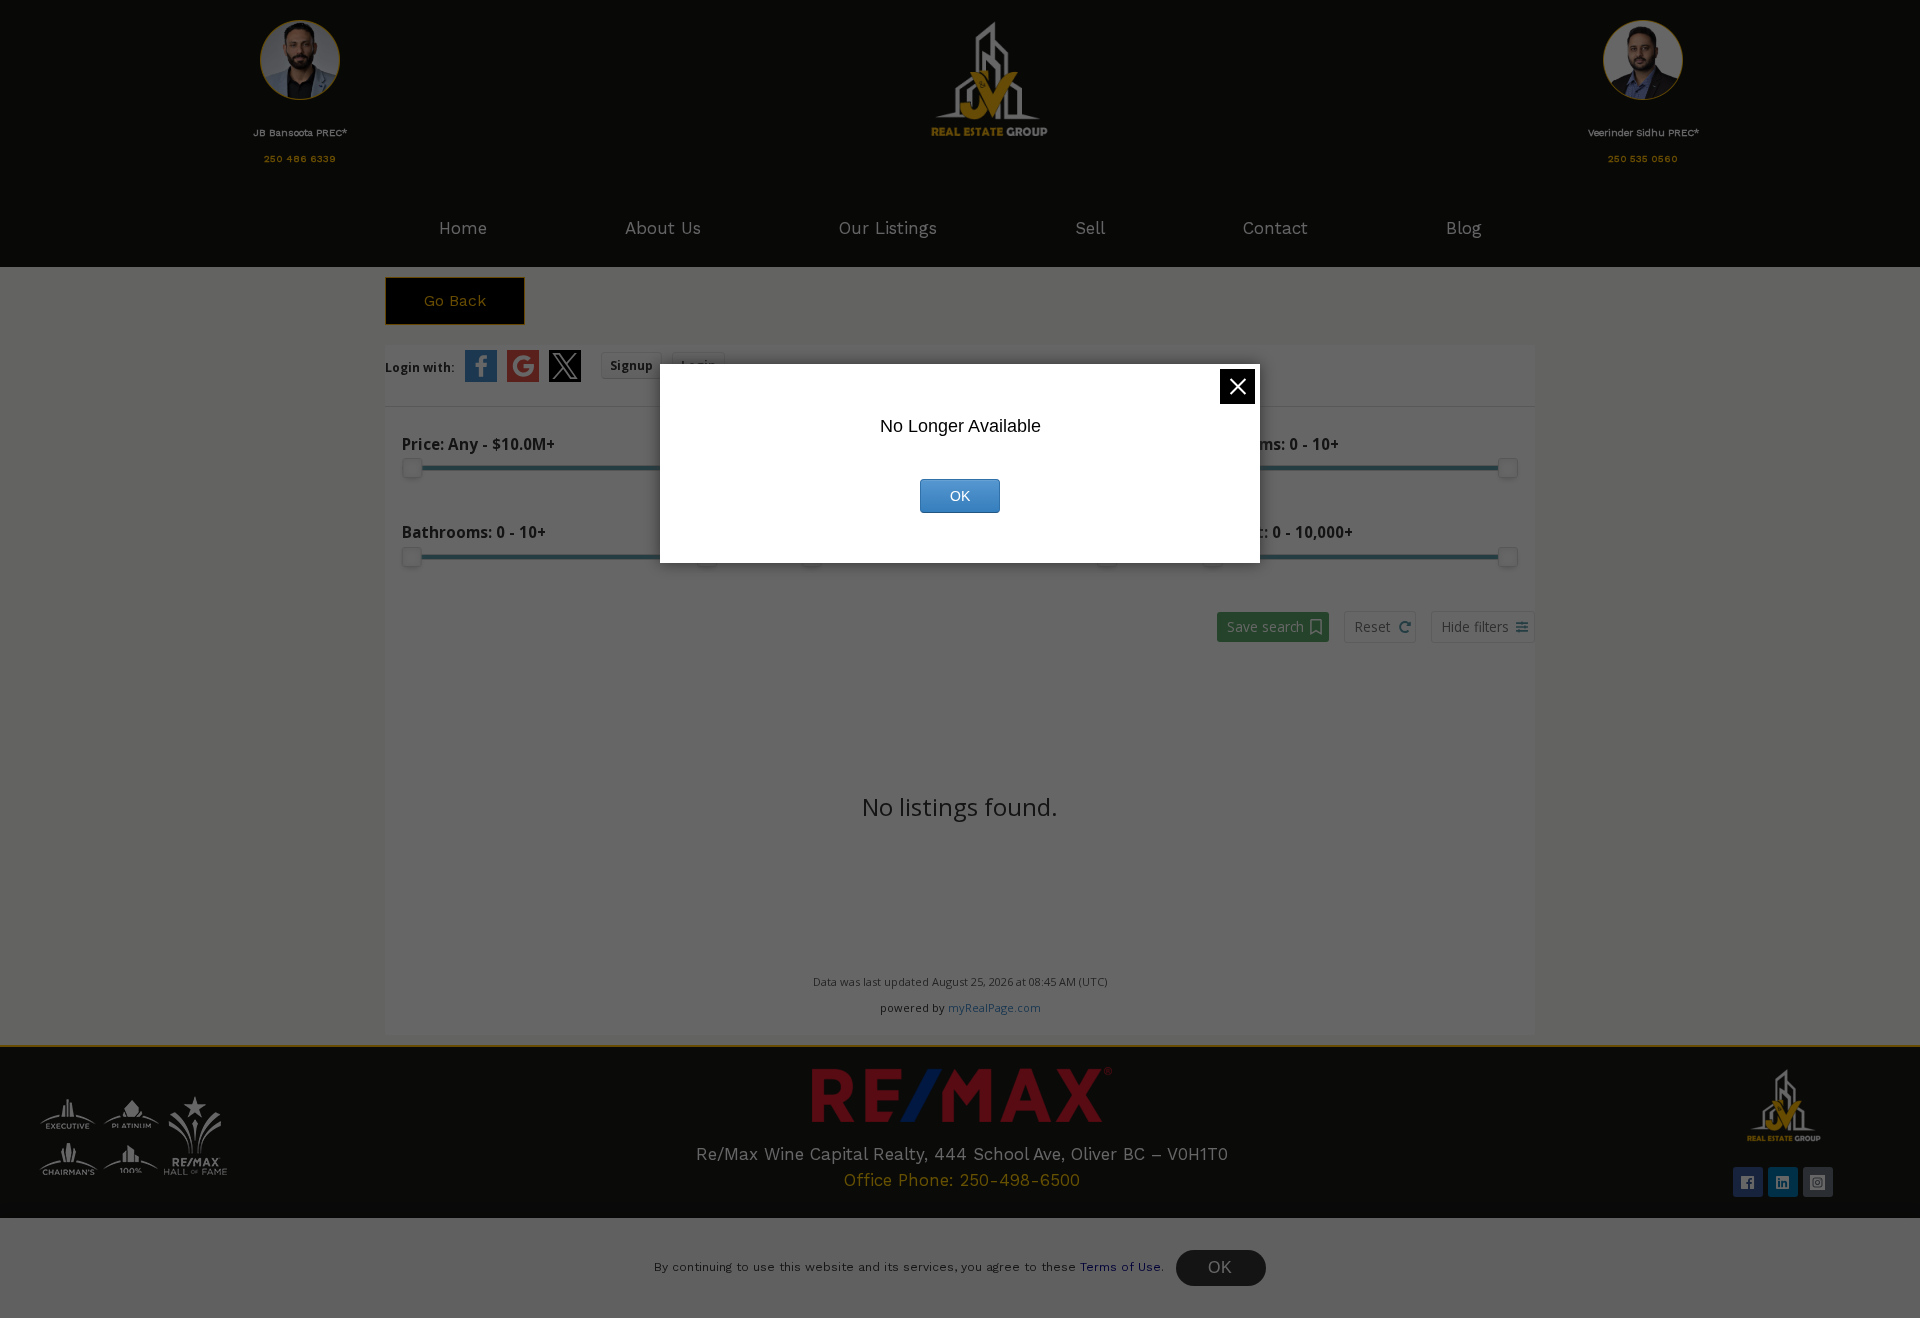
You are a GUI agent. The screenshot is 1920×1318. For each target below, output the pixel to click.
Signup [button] (631, 365)
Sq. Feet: (1278, 532)
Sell (1090, 228)
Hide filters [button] (1475, 626)
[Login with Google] (523, 377)
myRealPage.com (994, 1007)
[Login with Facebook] (481, 377)
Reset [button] (1372, 626)
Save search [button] (1265, 626)
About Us (663, 228)
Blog (1464, 228)
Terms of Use (1120, 1267)
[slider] (412, 468)
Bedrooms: (1271, 444)
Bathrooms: (474, 532)
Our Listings (888, 228)
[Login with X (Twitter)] (565, 377)
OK (1221, 1267)
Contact (1275, 228)
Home (463, 228)
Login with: (420, 367)
